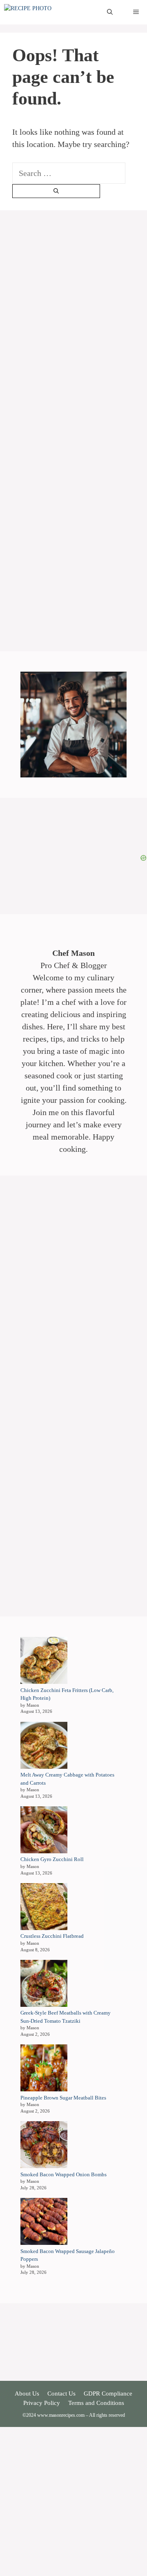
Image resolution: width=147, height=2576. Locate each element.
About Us (27, 2393)
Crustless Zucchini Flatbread (52, 1936)
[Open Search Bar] (110, 12)
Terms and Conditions (96, 2403)
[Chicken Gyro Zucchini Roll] (44, 1831)
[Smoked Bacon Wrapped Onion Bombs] (44, 2146)
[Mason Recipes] (45, 12)
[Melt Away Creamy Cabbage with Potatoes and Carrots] (44, 1747)
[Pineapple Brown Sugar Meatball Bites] (44, 2069)
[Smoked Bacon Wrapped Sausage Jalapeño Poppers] (44, 2223)
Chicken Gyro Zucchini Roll (52, 1859)
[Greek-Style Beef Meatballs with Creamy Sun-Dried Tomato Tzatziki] (44, 1985)
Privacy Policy (42, 2403)
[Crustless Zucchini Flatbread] (44, 1908)
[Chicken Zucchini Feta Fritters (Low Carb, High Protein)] (44, 1662)
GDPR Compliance (108, 2393)
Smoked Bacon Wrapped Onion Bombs (63, 2174)
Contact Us (61, 2393)
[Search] (56, 191)
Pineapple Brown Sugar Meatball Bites (63, 2098)
